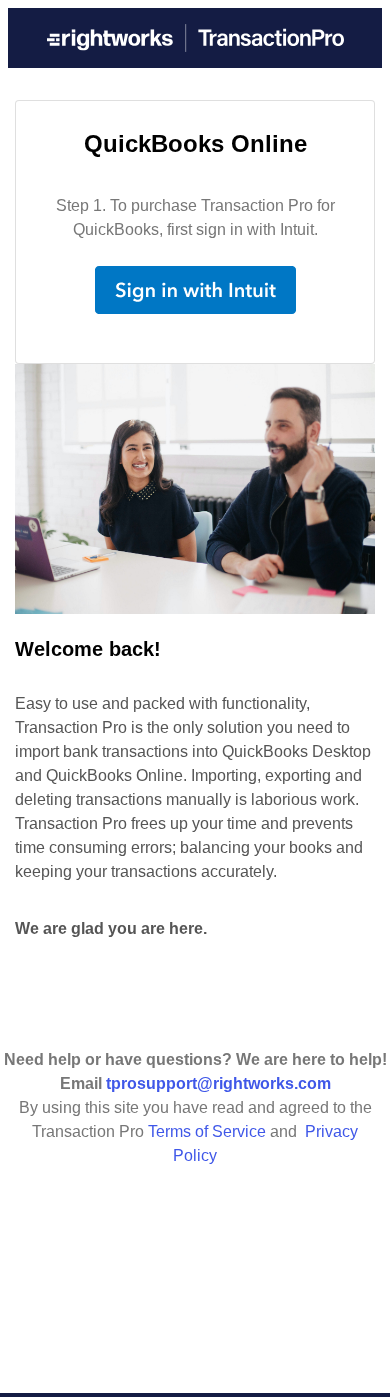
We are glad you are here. (111, 928)
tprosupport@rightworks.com (218, 1083)
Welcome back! (88, 649)
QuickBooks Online (195, 143)
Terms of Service (207, 1131)
